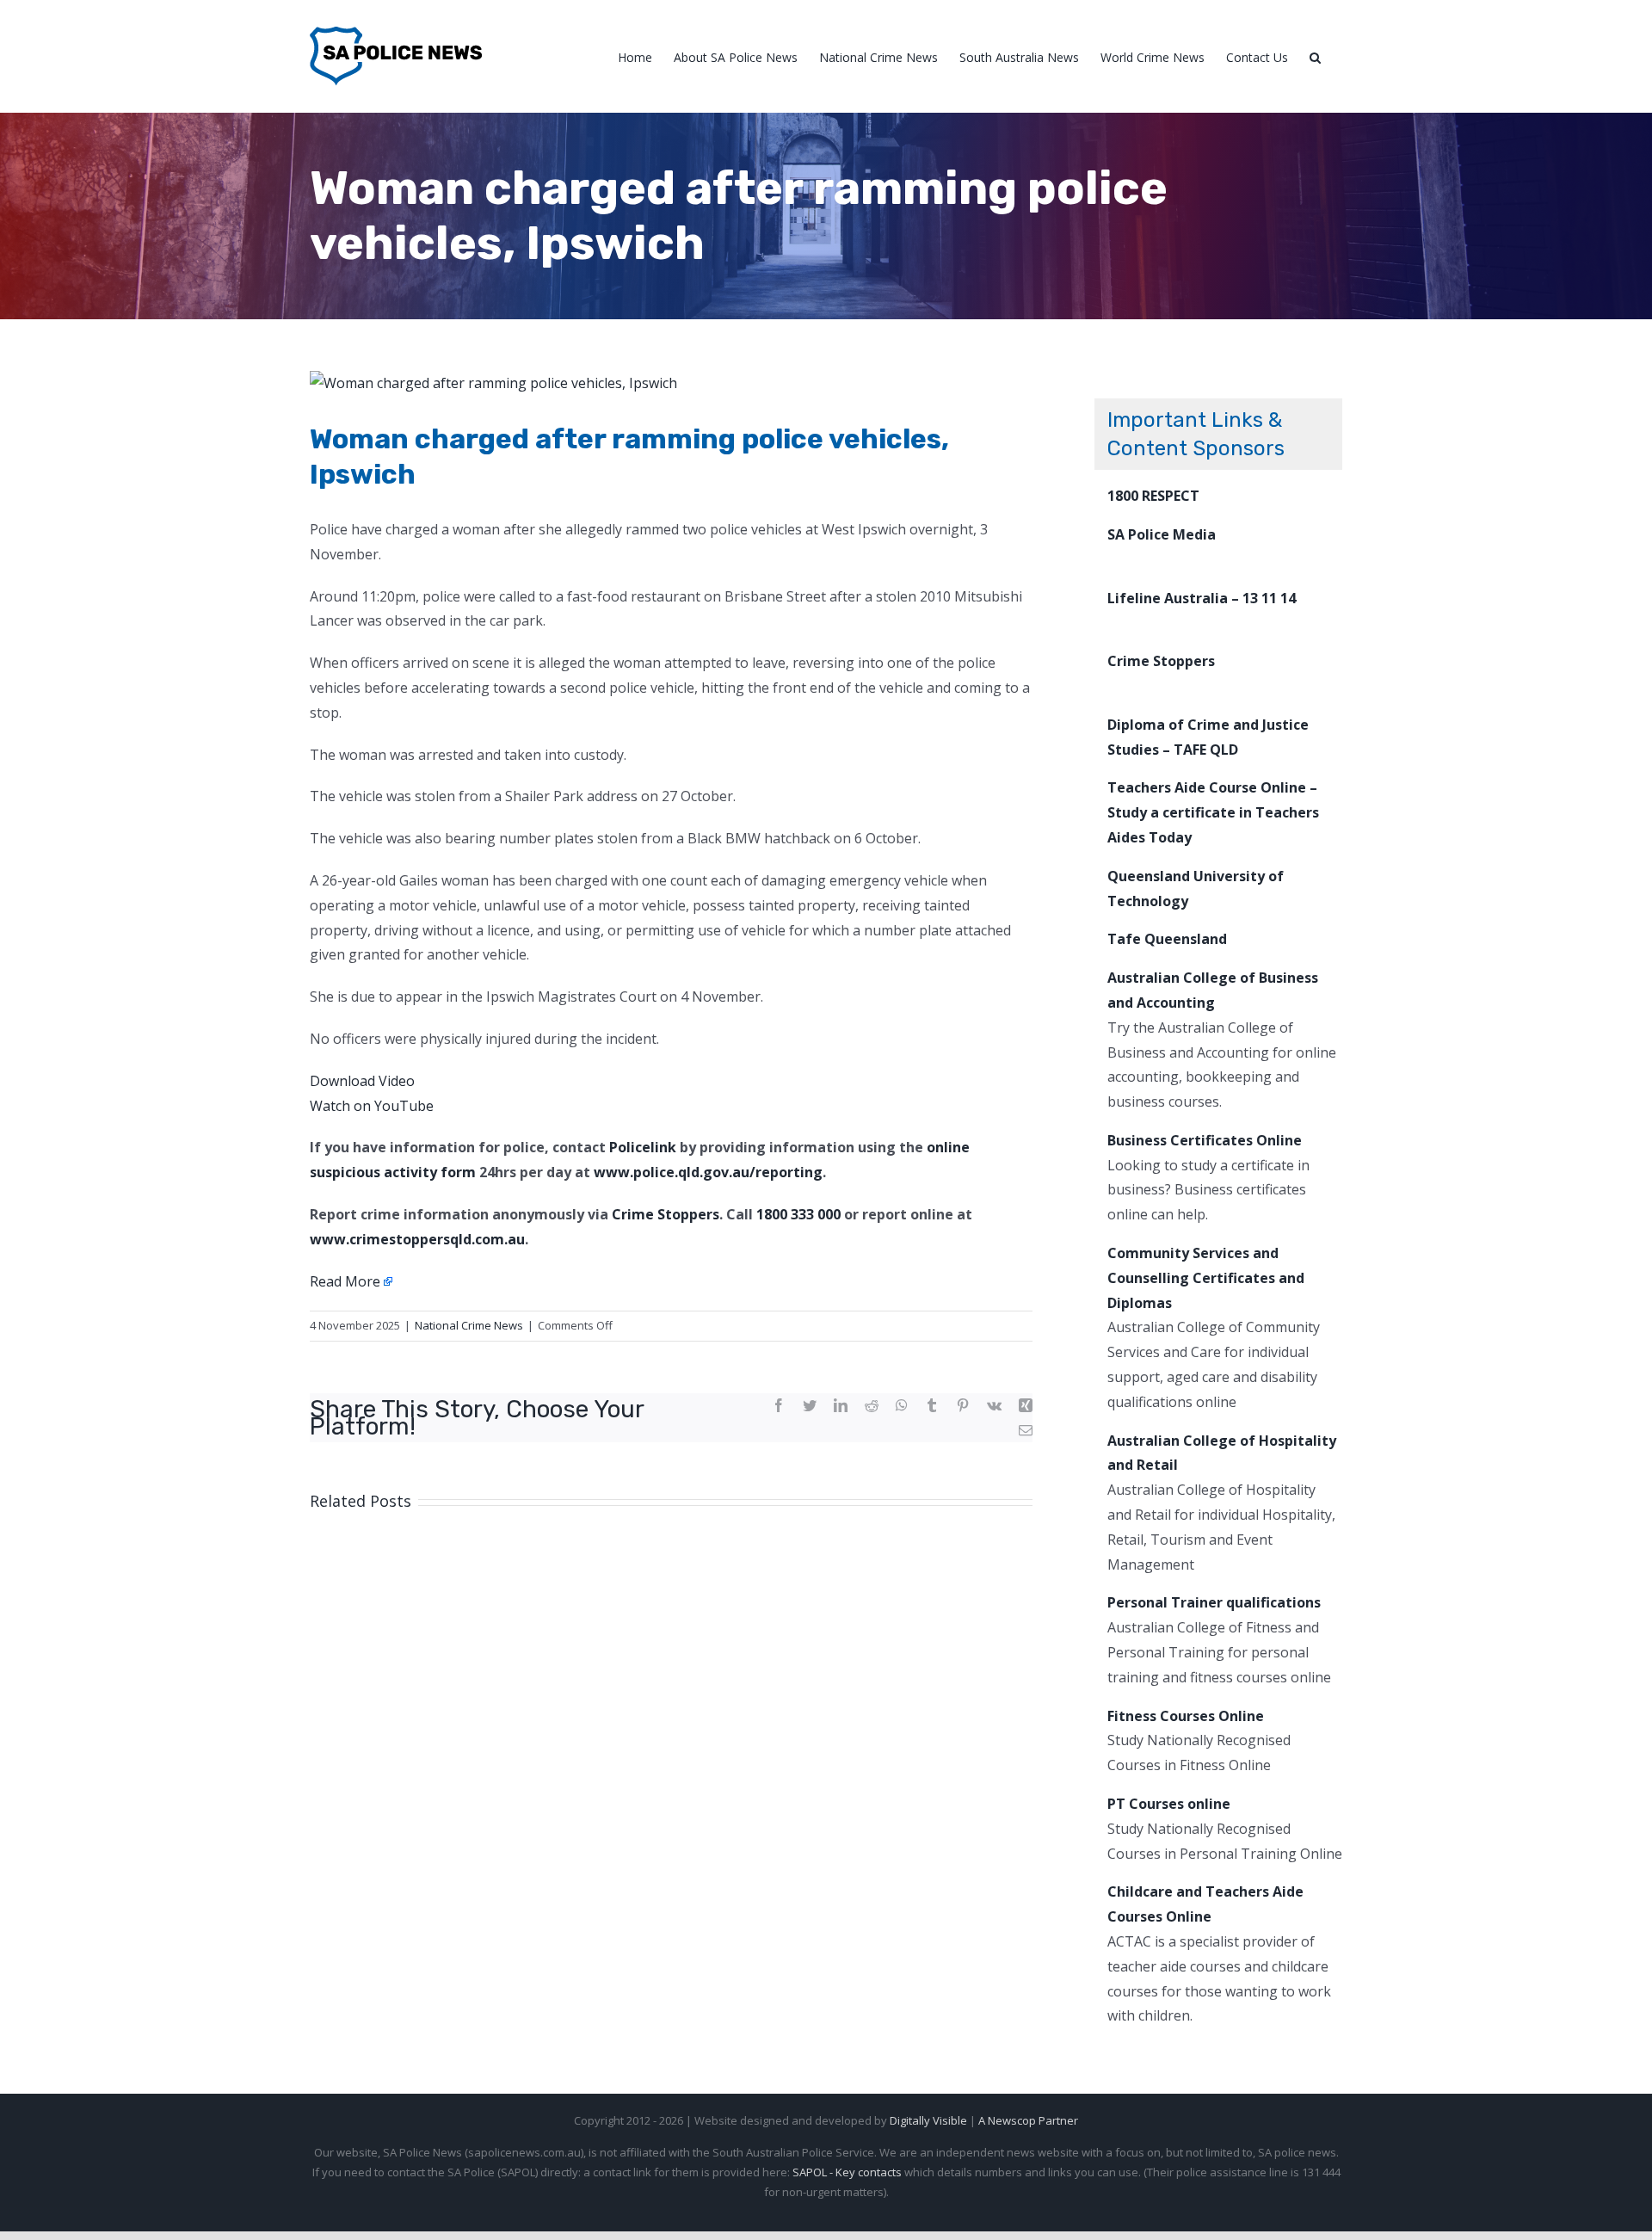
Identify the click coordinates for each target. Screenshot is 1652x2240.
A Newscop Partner (1028, 2120)
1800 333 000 (798, 1214)
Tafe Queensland (1167, 939)
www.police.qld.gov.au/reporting (708, 1172)
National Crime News (469, 1325)
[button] (1315, 56)
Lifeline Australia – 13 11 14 (1202, 598)
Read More (345, 1281)
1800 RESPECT (1153, 496)
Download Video (362, 1081)
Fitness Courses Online (1186, 1716)
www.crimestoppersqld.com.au (417, 1239)
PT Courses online (1169, 1804)
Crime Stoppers (666, 1214)
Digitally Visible (928, 2120)
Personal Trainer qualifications (1214, 1602)
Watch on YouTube (372, 1106)
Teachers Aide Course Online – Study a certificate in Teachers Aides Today (1213, 812)
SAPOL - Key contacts (847, 2172)
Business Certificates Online (1205, 1140)
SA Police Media (1162, 534)
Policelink (643, 1147)
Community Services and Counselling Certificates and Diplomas (1206, 1278)
